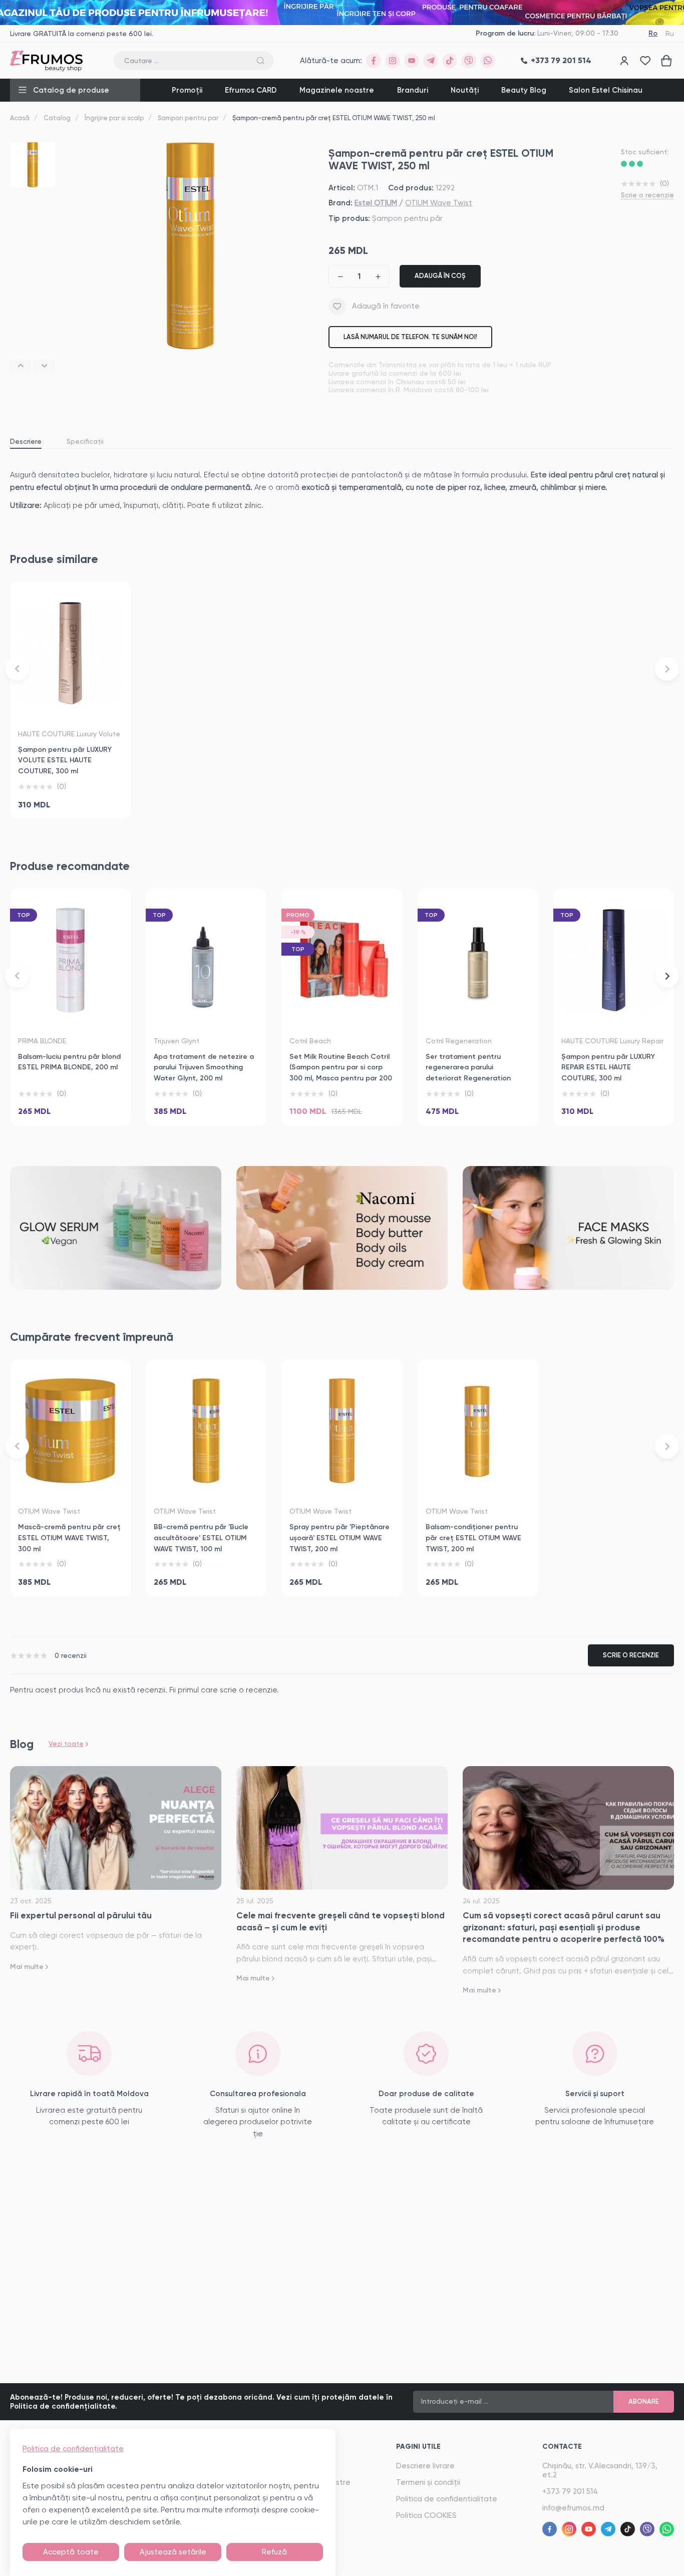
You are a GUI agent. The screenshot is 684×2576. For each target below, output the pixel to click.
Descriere (26, 441)
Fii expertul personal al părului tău (81, 1915)
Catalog (57, 118)
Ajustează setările (173, 2552)
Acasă (20, 118)
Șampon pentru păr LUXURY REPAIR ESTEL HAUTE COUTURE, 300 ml (608, 1067)
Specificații (85, 441)
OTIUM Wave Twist (439, 203)
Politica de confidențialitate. (64, 2406)
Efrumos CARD (251, 90)
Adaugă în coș (440, 276)
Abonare (644, 2401)
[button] (21, 366)
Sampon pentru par (188, 118)
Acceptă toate (71, 2552)
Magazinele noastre (337, 90)
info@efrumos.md (573, 2508)
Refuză (274, 2552)
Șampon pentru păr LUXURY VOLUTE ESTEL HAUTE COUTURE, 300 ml (65, 760)
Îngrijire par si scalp (114, 118)
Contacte (562, 2447)
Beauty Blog (524, 90)
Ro (653, 33)
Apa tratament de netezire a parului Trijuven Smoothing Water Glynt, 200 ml (204, 1067)
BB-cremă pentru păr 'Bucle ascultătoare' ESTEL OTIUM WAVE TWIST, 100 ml (201, 1538)
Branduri (413, 90)
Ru (670, 34)
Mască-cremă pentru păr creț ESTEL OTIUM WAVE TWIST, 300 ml (69, 1538)
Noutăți (465, 90)
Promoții (187, 90)
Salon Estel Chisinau (606, 90)
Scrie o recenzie (647, 195)
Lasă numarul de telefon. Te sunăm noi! (410, 337)
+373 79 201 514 (570, 2491)
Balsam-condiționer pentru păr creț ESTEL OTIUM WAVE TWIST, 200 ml (473, 1538)
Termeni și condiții (428, 2482)
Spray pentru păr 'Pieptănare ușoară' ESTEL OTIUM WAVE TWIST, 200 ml (339, 1538)
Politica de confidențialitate (73, 2449)
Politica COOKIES (426, 2515)
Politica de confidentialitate (447, 2499)
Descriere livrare (425, 2466)
